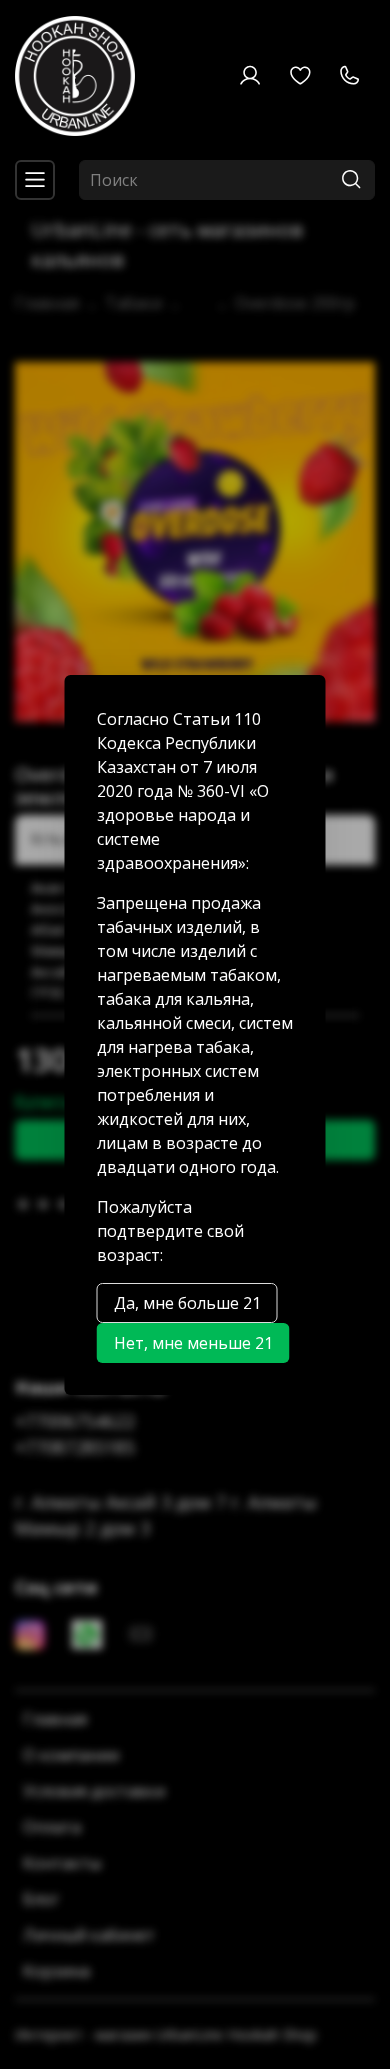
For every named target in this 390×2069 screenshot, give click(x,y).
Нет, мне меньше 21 (193, 1343)
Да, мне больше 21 (187, 1303)
